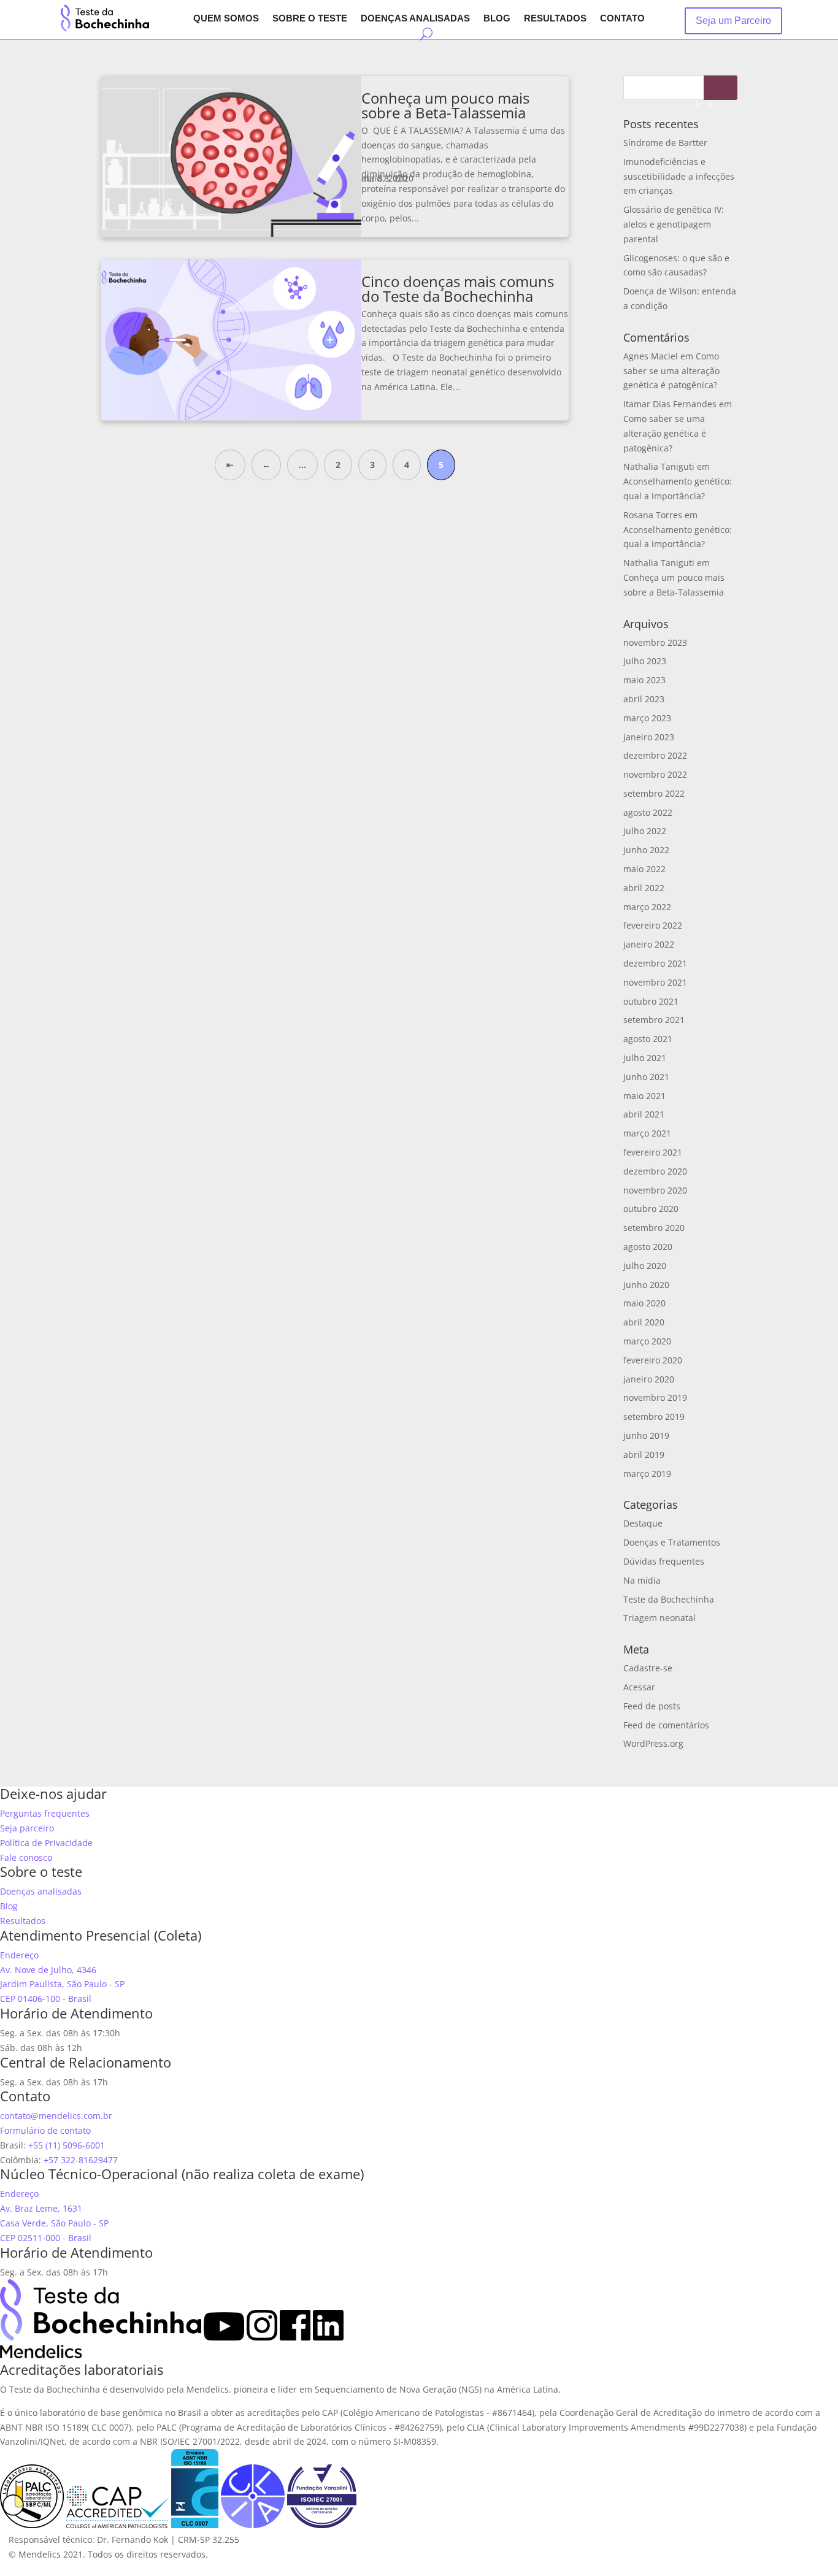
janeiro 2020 (649, 1379)
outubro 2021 (651, 1001)
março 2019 (647, 1474)
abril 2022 (644, 888)
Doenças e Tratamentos (672, 1542)
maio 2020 (644, 1303)
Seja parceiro (27, 1828)
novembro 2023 (655, 642)
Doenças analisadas (415, 19)
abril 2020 (644, 1322)
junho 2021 (646, 1077)
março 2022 (647, 907)
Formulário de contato (45, 2130)
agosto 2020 (648, 1247)
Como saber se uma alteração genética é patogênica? (671, 371)
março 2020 (647, 1341)
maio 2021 (644, 1096)
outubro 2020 (651, 1209)
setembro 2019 (654, 1416)
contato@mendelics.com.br (56, 2116)
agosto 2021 (648, 1039)
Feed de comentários (666, 1725)
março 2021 (647, 1133)
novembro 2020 (655, 1190)
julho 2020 (645, 1266)
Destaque (643, 1523)
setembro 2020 (654, 1228)
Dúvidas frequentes (664, 1561)
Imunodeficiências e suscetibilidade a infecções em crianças (679, 176)
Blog (497, 19)
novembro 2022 (655, 774)
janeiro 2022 (649, 944)
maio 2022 (644, 869)
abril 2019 (644, 1455)
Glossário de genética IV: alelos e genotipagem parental (674, 224)
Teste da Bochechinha (669, 1599)
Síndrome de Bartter (665, 143)
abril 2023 (644, 699)
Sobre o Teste (310, 19)
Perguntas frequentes (45, 1813)
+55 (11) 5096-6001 (67, 2145)
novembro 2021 (655, 982)
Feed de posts (652, 1706)
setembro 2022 (654, 793)
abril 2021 (644, 1114)
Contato (622, 19)
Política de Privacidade (46, 1843)
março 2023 (647, 718)
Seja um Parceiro (733, 21)
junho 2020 (646, 1285)
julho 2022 (645, 831)
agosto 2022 (648, 812)
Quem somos (226, 19)
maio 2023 (644, 680)
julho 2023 (645, 661)
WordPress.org (653, 1743)
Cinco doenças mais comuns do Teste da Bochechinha (458, 289)
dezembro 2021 (655, 963)
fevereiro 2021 (653, 1152)
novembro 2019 (655, 1397)
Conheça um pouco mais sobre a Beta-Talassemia (445, 105)
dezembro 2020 (655, 1171)
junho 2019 (646, 1436)
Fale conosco (26, 1857)
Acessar (639, 1687)
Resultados (555, 19)
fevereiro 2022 (653, 925)
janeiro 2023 (649, 737)
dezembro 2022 (655, 755)
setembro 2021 (654, 1020)
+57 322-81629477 (81, 2160)
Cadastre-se (648, 1668)
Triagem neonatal (659, 1618)
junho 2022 (646, 850)
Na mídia (642, 1580)
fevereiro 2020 (653, 1360)
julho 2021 (645, 1058)
